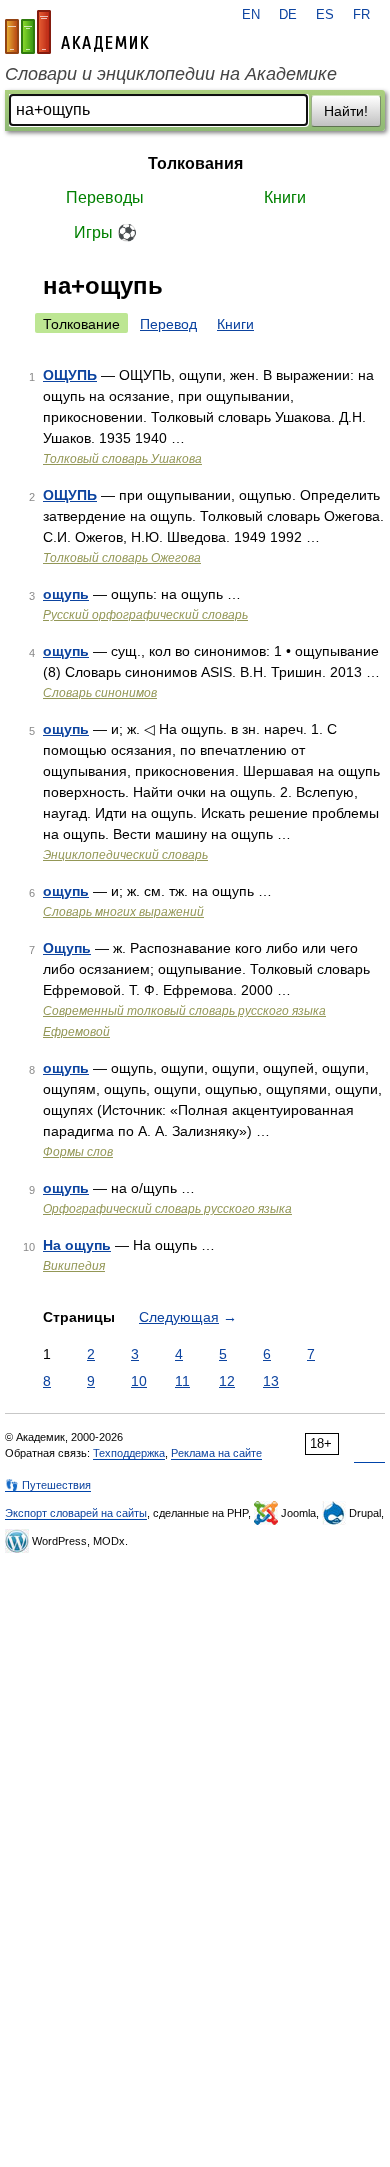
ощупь (66, 594)
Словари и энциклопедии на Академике (171, 74)
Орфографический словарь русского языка (167, 1209)
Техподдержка (129, 1453)
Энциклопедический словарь (125, 855)
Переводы (105, 197)
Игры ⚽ (105, 232)
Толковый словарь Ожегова (122, 558)
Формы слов (78, 1152)
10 (139, 1381)
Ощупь (67, 948)
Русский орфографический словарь (145, 615)
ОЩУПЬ (70, 375)
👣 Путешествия (48, 1485)
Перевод (168, 324)
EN (251, 15)
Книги (285, 197)
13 (271, 1381)
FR (361, 15)
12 (227, 1381)
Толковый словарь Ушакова (122, 459)
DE (288, 15)
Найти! (346, 111)
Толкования (195, 163)
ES (325, 15)
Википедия (74, 1266)
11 (182, 1381)
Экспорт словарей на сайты (76, 1513)
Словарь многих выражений (123, 912)
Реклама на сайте (216, 1453)
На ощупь (77, 1245)
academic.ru (77, 32)
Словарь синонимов (100, 693)
